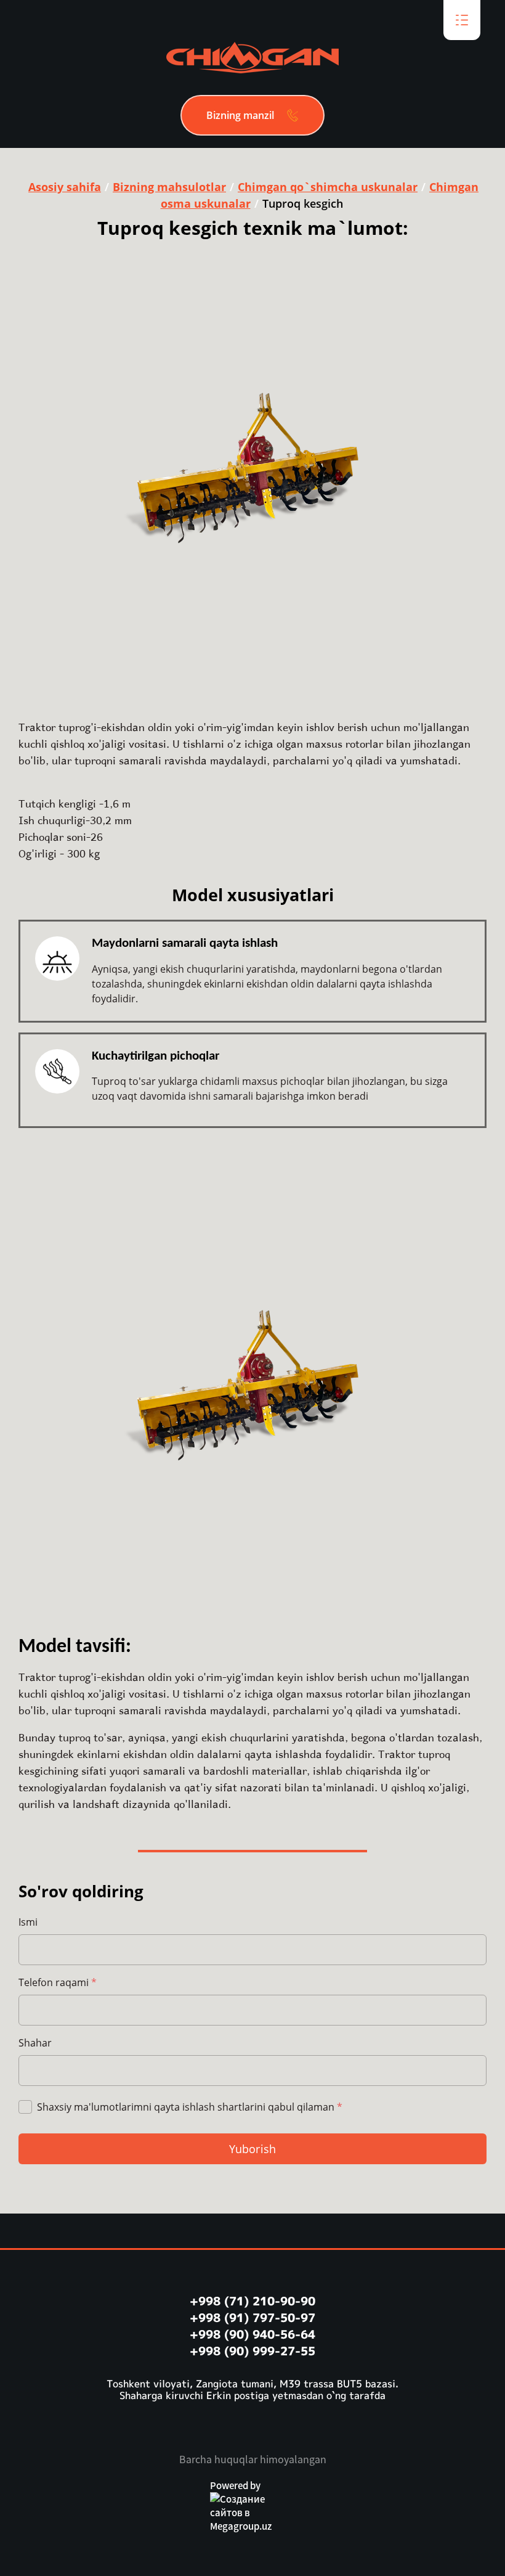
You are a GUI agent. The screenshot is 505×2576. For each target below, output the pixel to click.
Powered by (235, 2485)
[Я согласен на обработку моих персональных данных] (25, 2107)
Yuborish (252, 2149)
